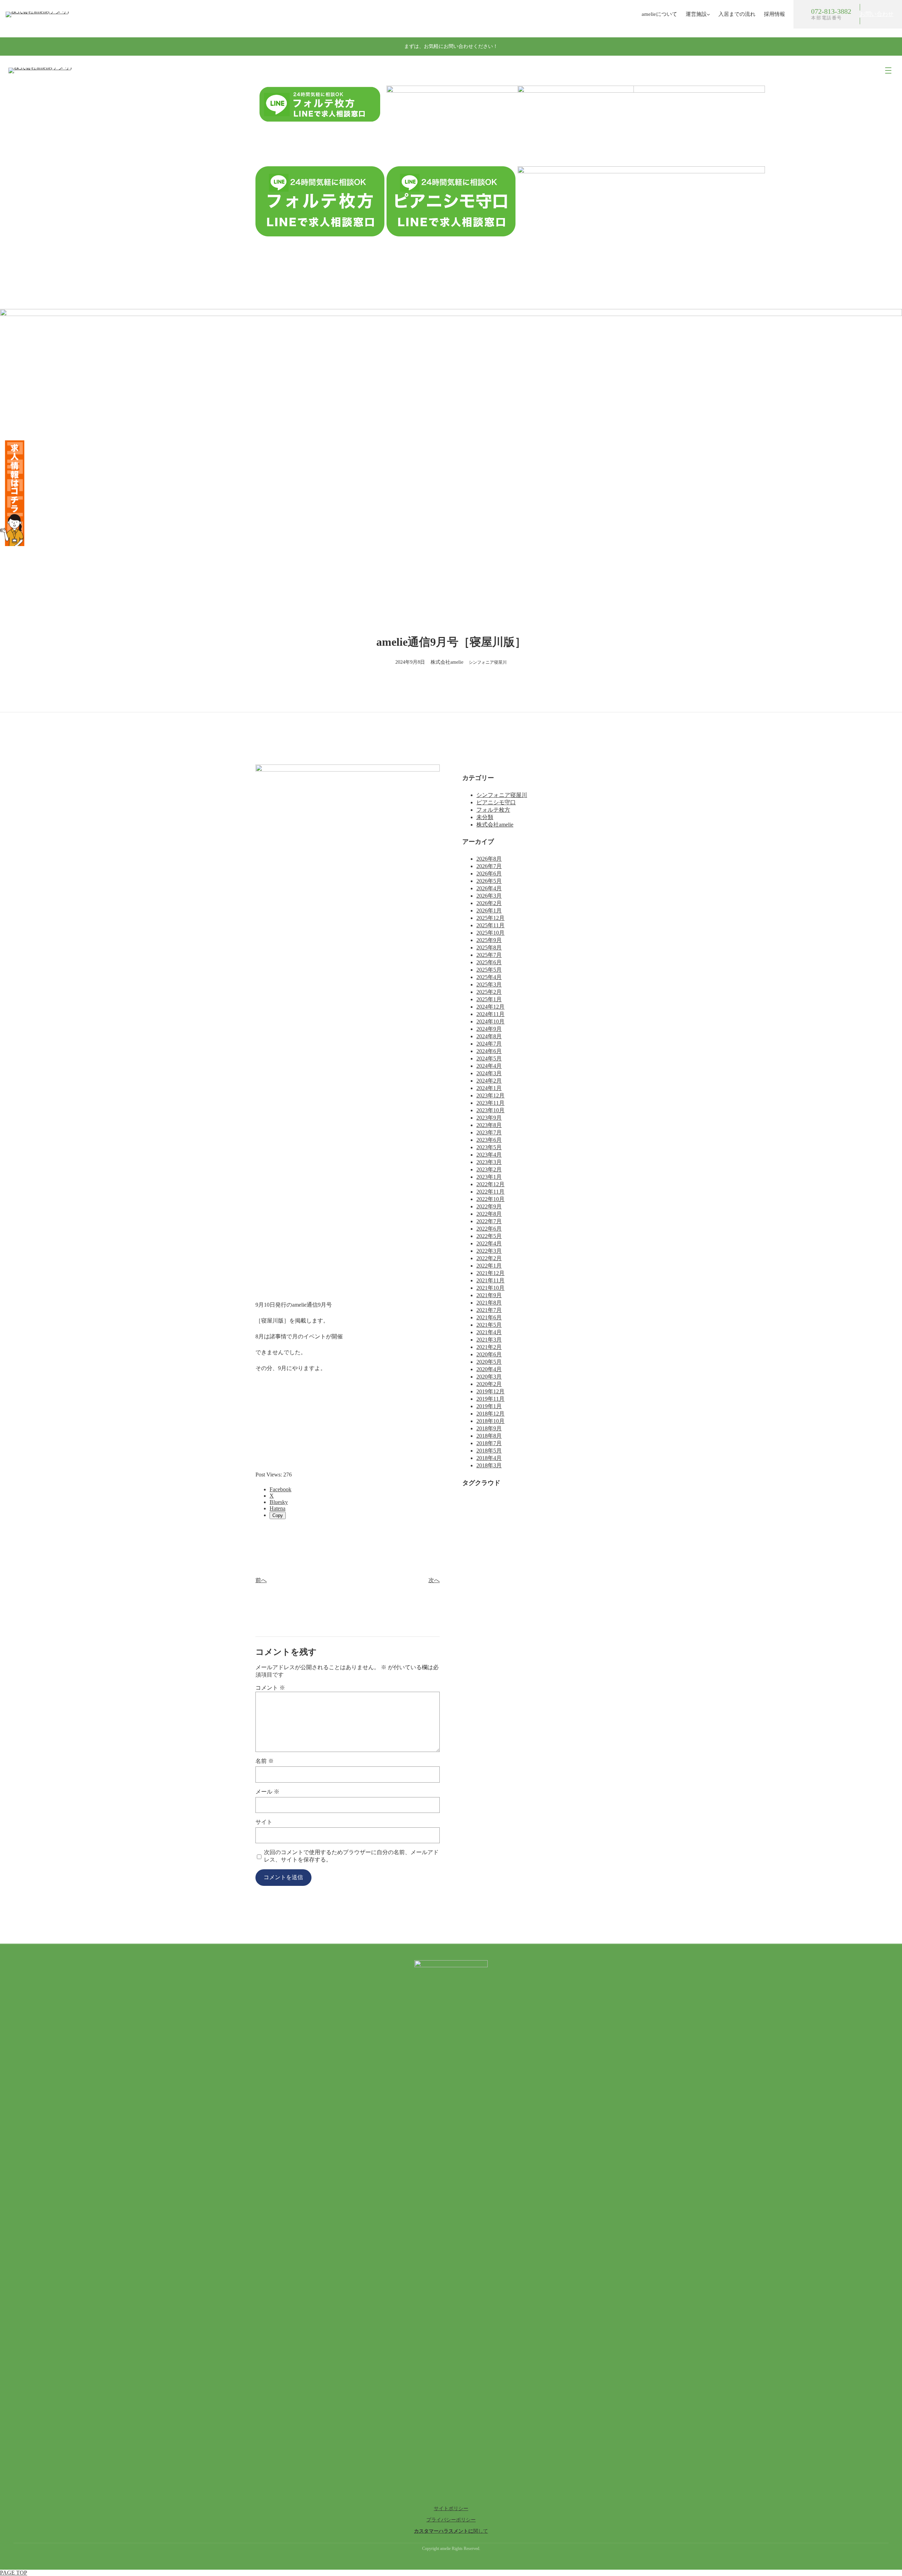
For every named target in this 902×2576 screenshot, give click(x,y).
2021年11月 (490, 1280)
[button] (877, 14)
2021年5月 (489, 1325)
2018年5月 (489, 1451)
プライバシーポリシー (451, 2520)
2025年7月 (489, 955)
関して (451, 2531)
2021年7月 (489, 1310)
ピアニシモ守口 (496, 802)
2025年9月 (489, 940)
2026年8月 (489, 859)
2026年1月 (489, 911)
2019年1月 (489, 1406)
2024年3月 (489, 1073)
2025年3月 (489, 984)
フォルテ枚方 (493, 810)
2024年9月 (489, 1029)
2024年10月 (490, 1021)
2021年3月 (489, 1340)
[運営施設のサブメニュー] (708, 14)
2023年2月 (489, 1169)
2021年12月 (490, 1273)
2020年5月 (489, 1362)
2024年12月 (490, 1007)
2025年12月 (490, 918)
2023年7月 (489, 1132)
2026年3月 (489, 896)
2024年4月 (489, 1066)
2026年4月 (489, 888)
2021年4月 (489, 1332)
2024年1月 (489, 1088)
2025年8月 (489, 948)
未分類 (485, 817)
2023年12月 (490, 1095)
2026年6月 (489, 874)
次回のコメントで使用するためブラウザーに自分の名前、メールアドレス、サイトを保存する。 (351, 1856)
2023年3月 (489, 1162)
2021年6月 (489, 1317)
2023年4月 (489, 1155)
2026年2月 (489, 903)
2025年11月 (490, 925)
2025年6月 (489, 962)
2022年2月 (489, 1258)
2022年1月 (489, 1266)
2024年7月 (489, 1044)
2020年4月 (489, 1369)
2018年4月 (489, 1458)
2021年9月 (489, 1295)
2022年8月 (489, 1214)
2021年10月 (490, 1288)
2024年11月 (490, 1014)
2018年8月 (489, 1436)
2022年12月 (490, 1184)
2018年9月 (489, 1428)
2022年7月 (489, 1221)
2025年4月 (489, 977)
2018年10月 (490, 1421)
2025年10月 (490, 933)
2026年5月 (489, 881)
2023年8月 (489, 1125)
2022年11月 (490, 1192)
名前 (265, 1761)
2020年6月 (489, 1354)
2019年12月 (490, 1391)
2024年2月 (489, 1081)
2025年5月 (489, 970)
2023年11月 (490, 1103)
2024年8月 (489, 1036)
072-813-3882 (831, 11)
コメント (270, 1688)
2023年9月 (489, 1118)
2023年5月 (489, 1147)
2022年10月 (490, 1199)
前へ (261, 1580)
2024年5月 (489, 1058)
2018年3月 (489, 1465)
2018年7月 (489, 1443)
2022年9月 (489, 1206)
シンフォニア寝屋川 (488, 662)
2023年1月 (489, 1177)
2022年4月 (489, 1243)
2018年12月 (490, 1414)
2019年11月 (490, 1399)
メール (267, 1792)
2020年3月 (489, 1377)
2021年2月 (489, 1347)
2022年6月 (489, 1229)
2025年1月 (489, 999)
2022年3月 (489, 1251)
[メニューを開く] (888, 70)
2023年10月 (490, 1110)
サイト (264, 1822)
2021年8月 (489, 1303)
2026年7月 (489, 866)
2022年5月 (489, 1236)
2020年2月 (489, 1384)
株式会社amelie (495, 825)
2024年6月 (489, 1051)
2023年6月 (489, 1140)
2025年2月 (489, 992)
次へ (434, 1580)
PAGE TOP (14, 2573)
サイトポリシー (451, 2509)
